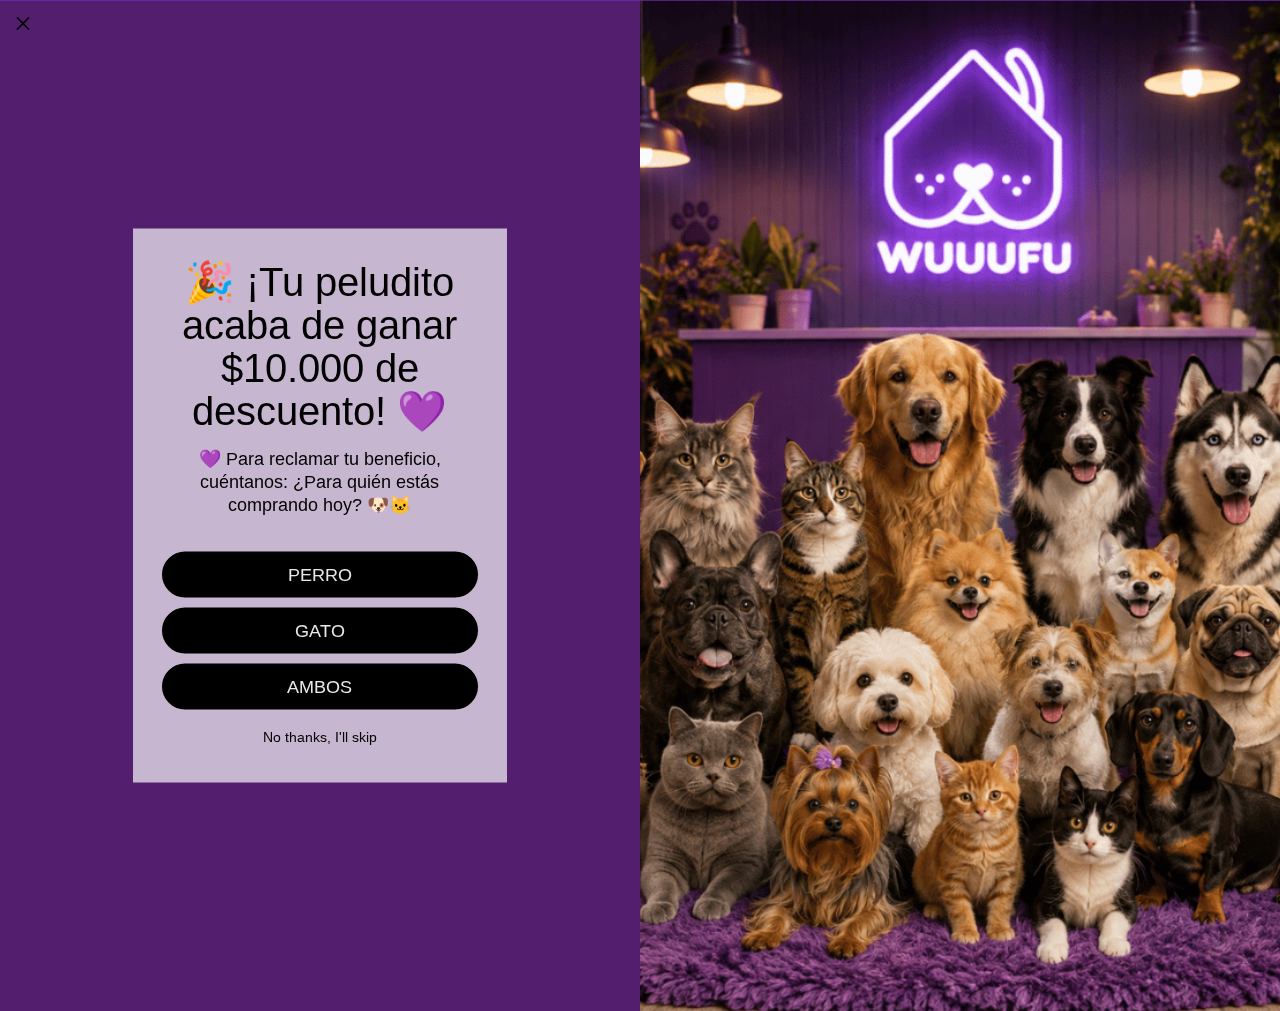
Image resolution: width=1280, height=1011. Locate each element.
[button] (23, 23)
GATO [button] (320, 631)
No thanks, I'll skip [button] (320, 737)
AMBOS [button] (319, 687)
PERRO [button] (320, 575)
